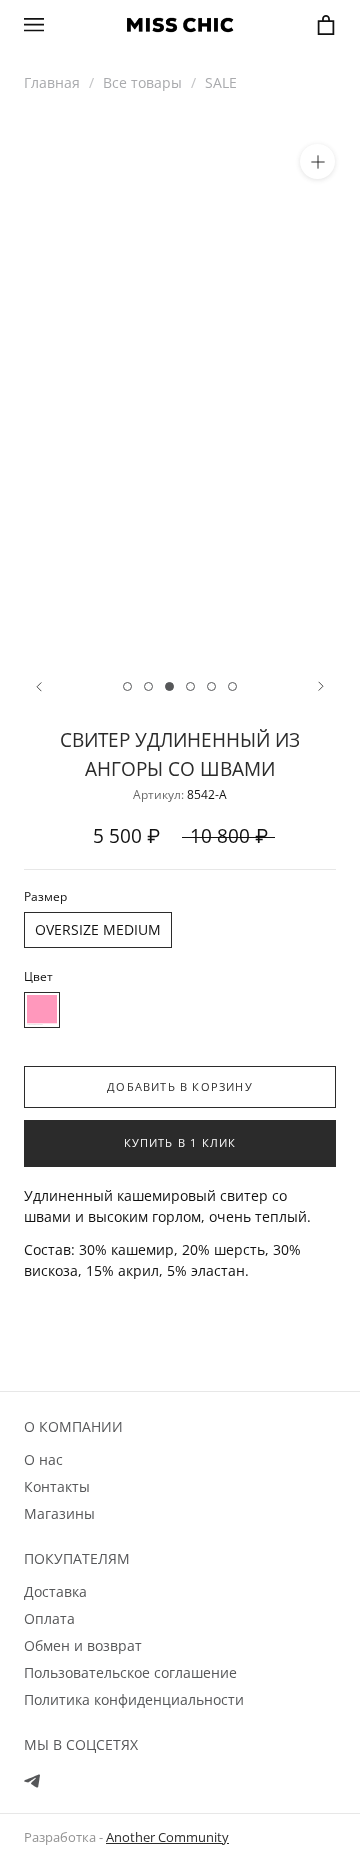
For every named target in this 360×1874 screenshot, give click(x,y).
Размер (45, 896)
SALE (221, 82)
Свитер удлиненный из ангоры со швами (180, 754)
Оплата (49, 1618)
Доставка (55, 1591)
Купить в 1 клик (180, 1142)
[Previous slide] (39, 686)
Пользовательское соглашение (130, 1672)
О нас (43, 1459)
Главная (52, 82)
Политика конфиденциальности (134, 1699)
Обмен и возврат (83, 1645)
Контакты (57, 1486)
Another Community (167, 1837)
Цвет (38, 976)
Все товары (142, 82)
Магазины (59, 1513)
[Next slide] (321, 686)
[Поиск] (72, 23)
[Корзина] (326, 25)
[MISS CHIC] (180, 25)
